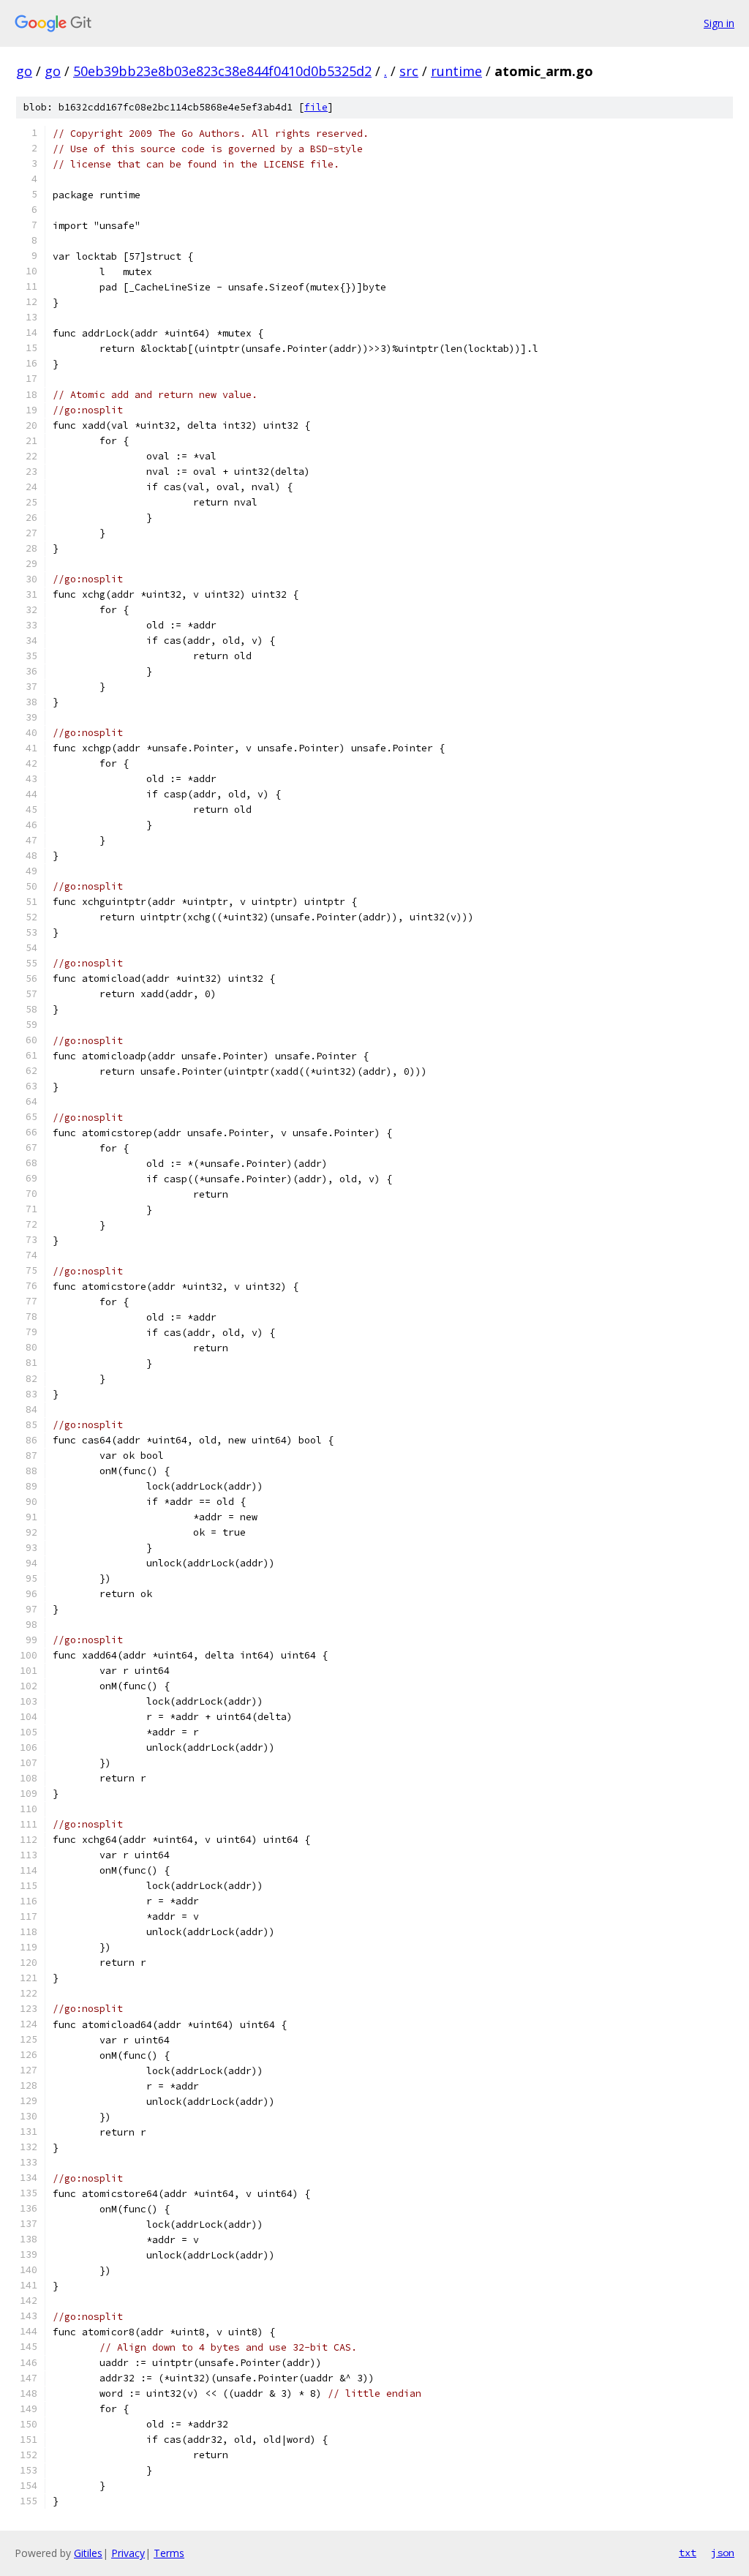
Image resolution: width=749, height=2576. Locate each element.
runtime (456, 71)
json (723, 2553)
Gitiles (88, 2553)
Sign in (719, 23)
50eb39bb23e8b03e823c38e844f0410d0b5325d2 (222, 71)
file (316, 107)
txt (688, 2553)
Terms (169, 2553)
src (409, 71)
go (24, 71)
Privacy (128, 2553)
